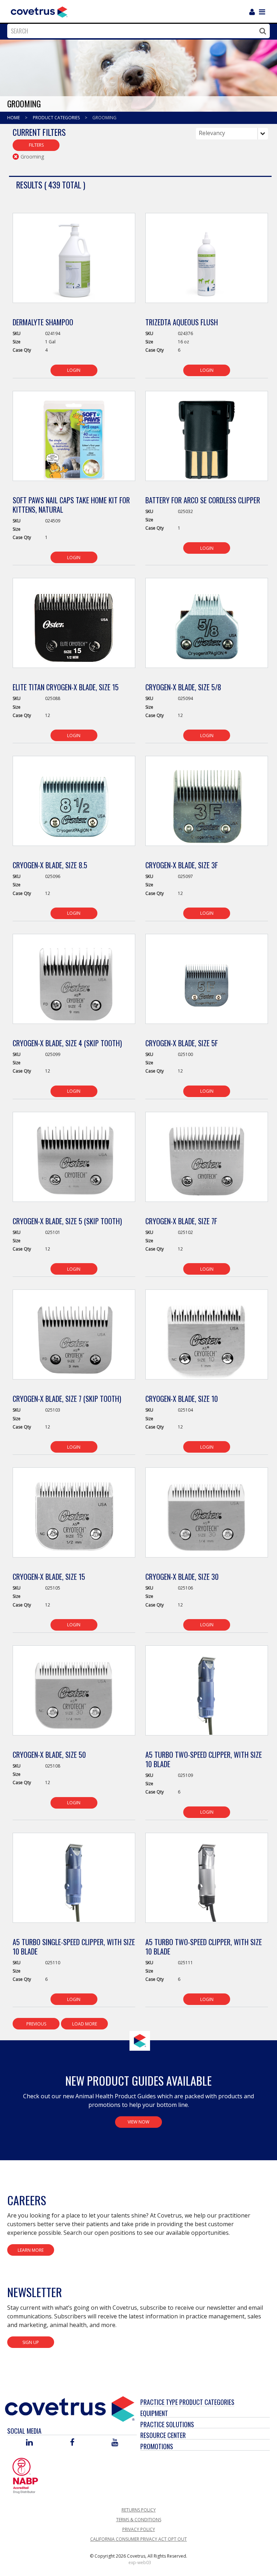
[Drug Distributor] (25, 2475)
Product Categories (57, 118)
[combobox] (137, 31)
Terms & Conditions (139, 2520)
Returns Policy (139, 2510)
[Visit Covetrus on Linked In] (29, 2443)
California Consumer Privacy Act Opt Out (138, 2539)
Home (14, 118)
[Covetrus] (39, 11)
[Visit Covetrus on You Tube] (115, 2443)
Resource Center (163, 2435)
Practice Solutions (167, 2424)
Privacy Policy (139, 2529)
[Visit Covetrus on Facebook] (72, 2443)
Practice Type (159, 2402)
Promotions (157, 2446)
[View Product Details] (74, 262)
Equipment (154, 2413)
